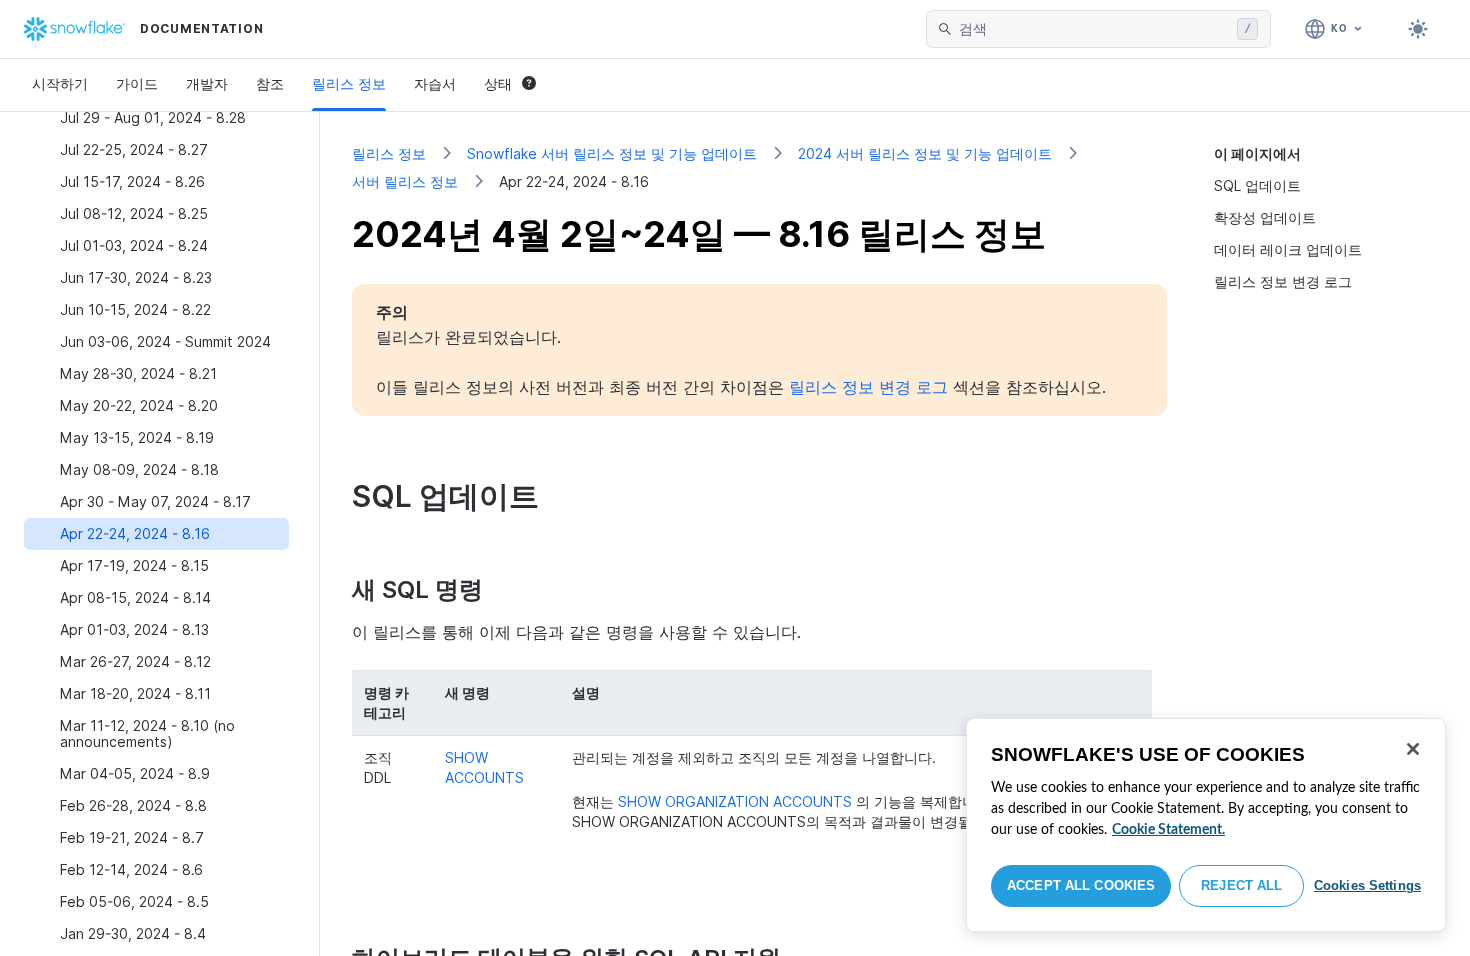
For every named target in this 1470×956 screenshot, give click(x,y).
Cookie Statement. (1168, 830)
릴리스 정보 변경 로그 (1283, 281)
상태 (498, 83)
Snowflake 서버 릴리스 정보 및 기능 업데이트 (612, 153)
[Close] (1413, 749)
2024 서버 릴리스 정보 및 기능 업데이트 (925, 153)
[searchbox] (1094, 29)
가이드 (137, 83)
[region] (1206, 825)
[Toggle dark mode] (1418, 29)
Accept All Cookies (1081, 885)
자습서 (435, 83)
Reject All (1241, 885)
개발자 (207, 83)
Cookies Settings (1367, 885)
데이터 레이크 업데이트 (1288, 249)
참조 (270, 83)
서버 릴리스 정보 (405, 181)
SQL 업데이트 (1257, 185)
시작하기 (60, 83)
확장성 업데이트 (1265, 217)
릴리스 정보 (349, 83)
